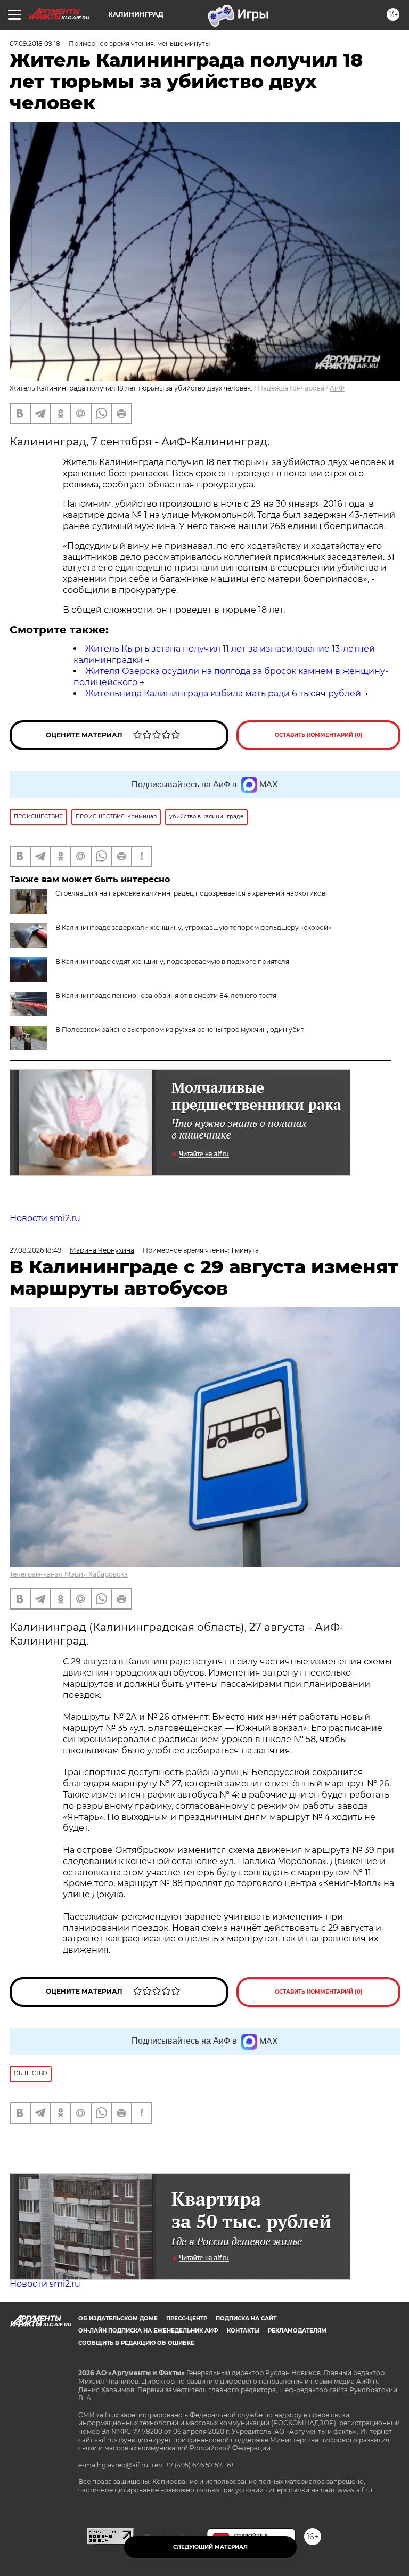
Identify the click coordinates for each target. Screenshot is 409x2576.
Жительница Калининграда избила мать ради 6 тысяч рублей (223, 693)
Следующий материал (210, 2547)
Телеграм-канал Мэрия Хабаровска (69, 1574)
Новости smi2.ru (45, 1218)
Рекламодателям (297, 2331)
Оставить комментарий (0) (319, 735)
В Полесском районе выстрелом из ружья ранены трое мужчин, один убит (180, 1030)
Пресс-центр (187, 2318)
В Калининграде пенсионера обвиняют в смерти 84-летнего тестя (166, 996)
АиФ (337, 388)
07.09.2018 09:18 (35, 43)
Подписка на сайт (246, 2318)
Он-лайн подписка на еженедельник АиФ (148, 2331)
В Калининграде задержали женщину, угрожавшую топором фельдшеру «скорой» (193, 927)
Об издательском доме (118, 2318)
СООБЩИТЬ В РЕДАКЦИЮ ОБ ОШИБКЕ (136, 2343)
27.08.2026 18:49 (35, 1250)
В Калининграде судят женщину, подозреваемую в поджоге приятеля (172, 961)
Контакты (243, 2331)
